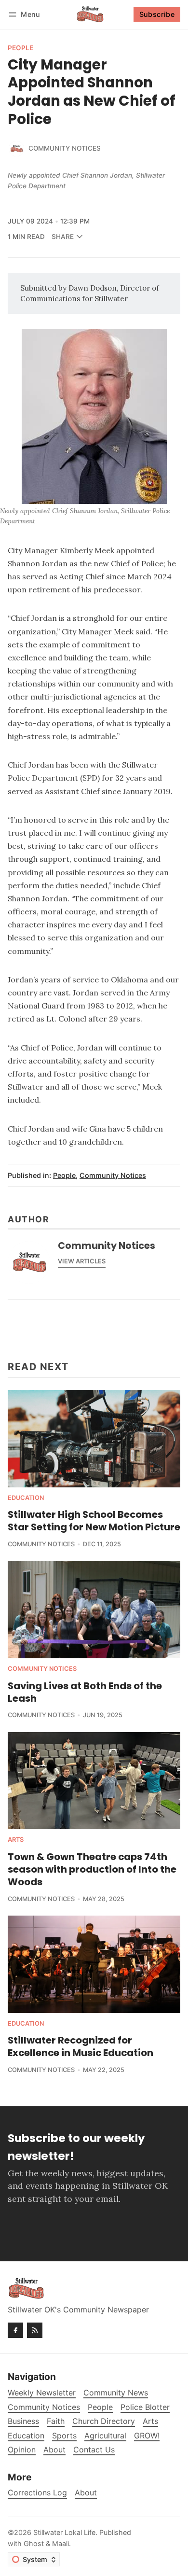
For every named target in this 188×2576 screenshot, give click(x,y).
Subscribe (157, 14)
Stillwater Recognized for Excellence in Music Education (81, 2046)
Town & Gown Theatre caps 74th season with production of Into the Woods (92, 1869)
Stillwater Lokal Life (64, 2532)
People (20, 48)
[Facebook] (15, 2330)
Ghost (34, 2543)
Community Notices (65, 148)
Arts (16, 1840)
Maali (60, 2543)
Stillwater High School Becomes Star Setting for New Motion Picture (94, 1521)
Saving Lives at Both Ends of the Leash (85, 1692)
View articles (82, 1261)
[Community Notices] (16, 149)
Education (26, 1498)
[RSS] (35, 2330)
